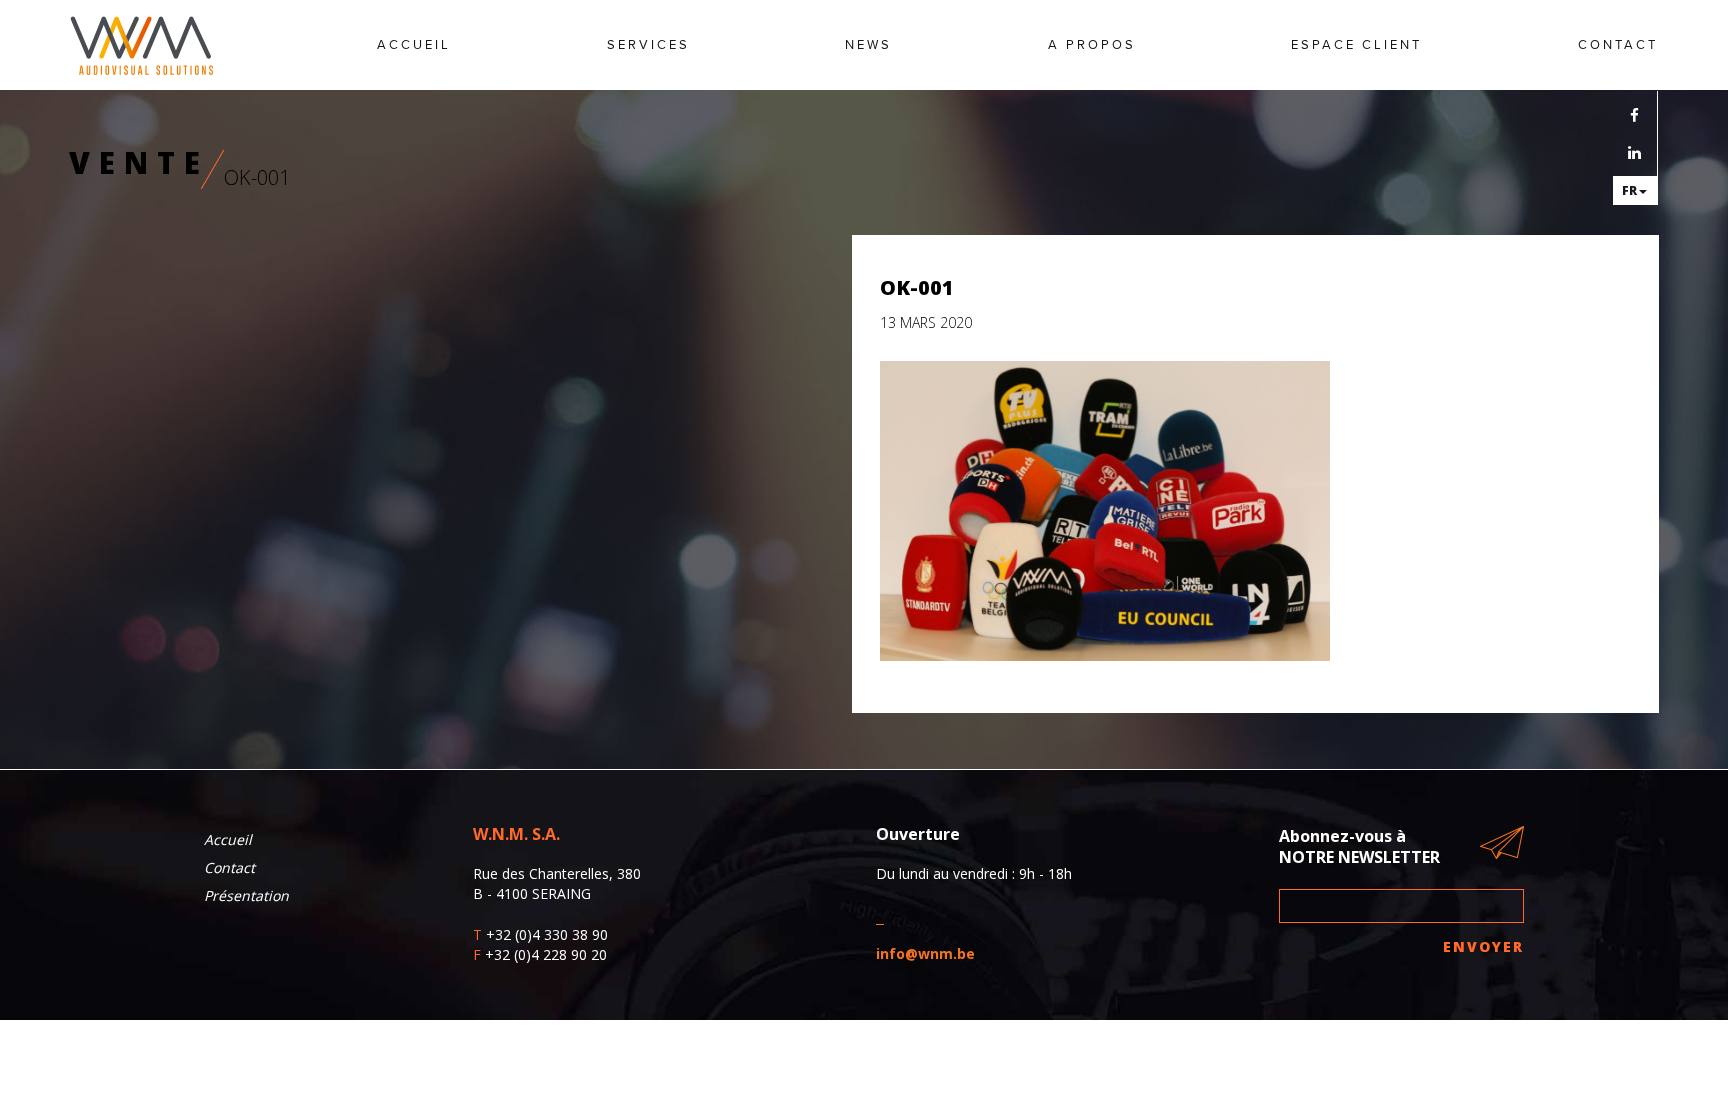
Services (648, 45)
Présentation (246, 895)
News (868, 45)
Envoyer (1483, 946)
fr (1629, 190)
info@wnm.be (925, 953)
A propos (1092, 45)
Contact (1618, 45)
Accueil (414, 45)
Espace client (1356, 45)
